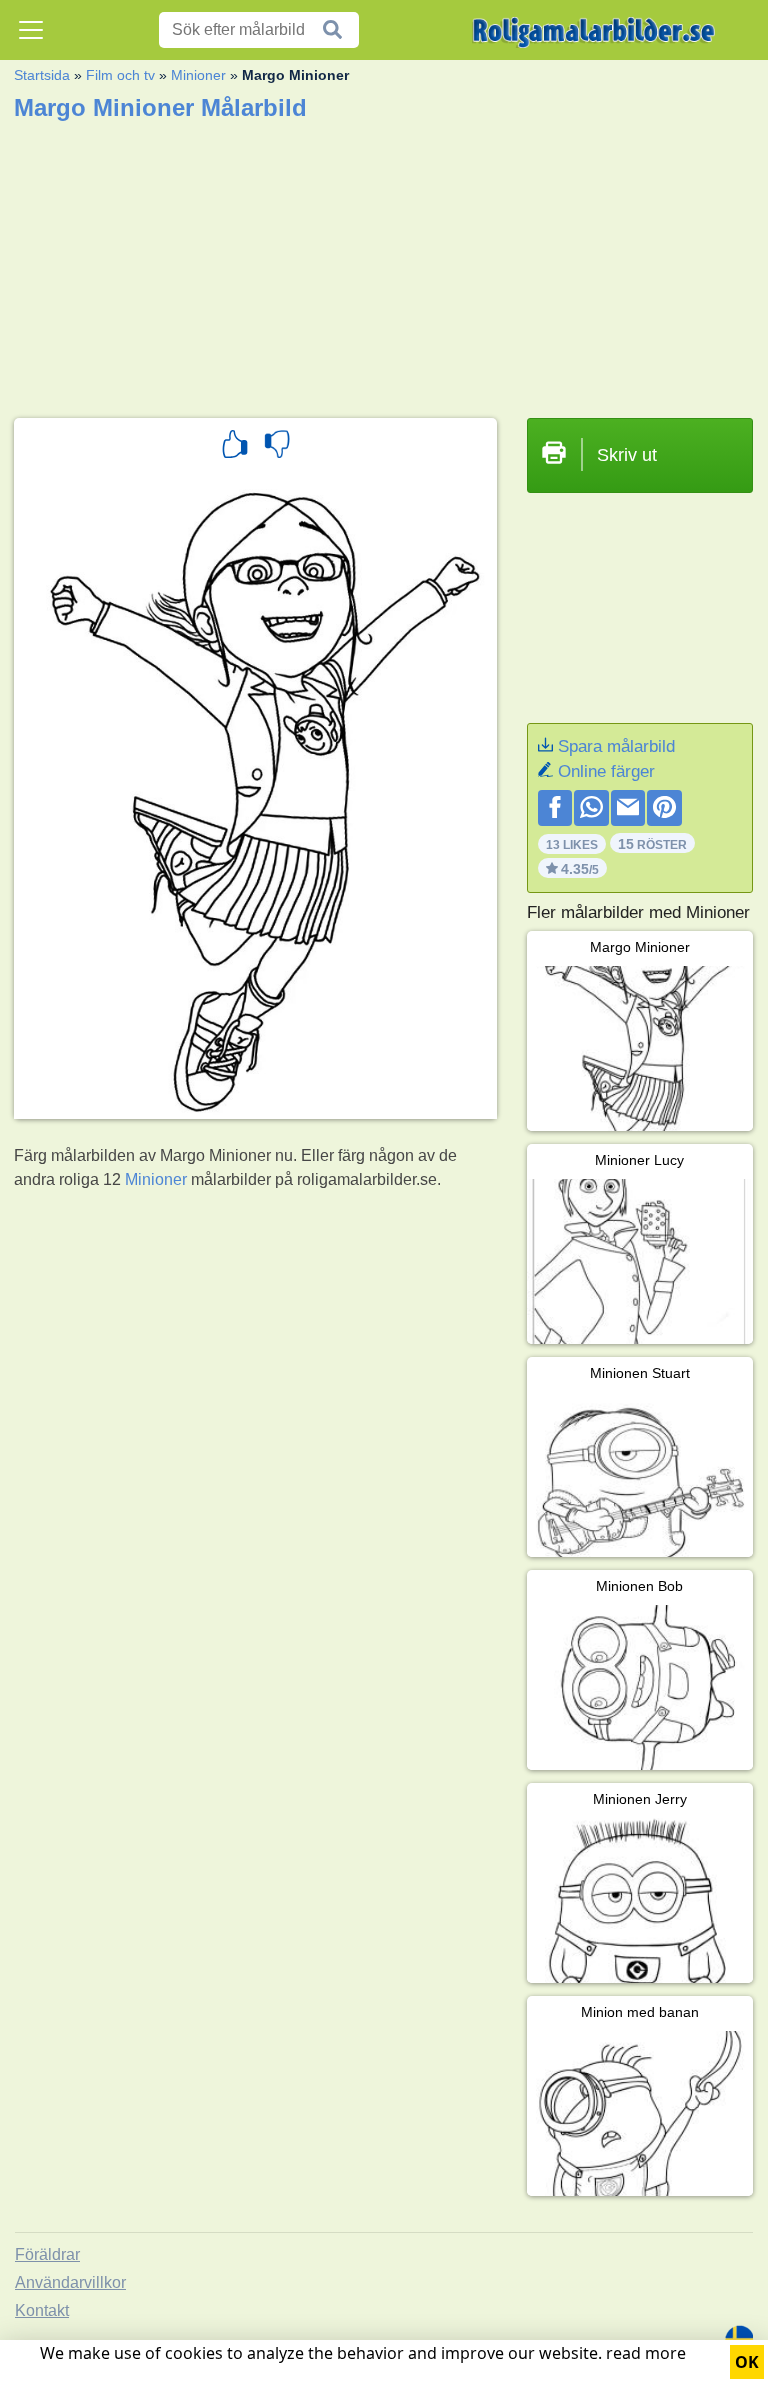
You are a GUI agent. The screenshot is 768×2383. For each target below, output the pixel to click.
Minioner (198, 75)
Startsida (42, 75)
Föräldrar (47, 2254)
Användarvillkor (70, 2282)
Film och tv (120, 75)
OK (747, 2362)
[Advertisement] (383, 263)
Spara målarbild (616, 746)
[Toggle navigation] (31, 30)
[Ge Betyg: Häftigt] (235, 447)
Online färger (606, 771)
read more (646, 2353)
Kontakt (42, 2310)
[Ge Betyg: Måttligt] (277, 447)
